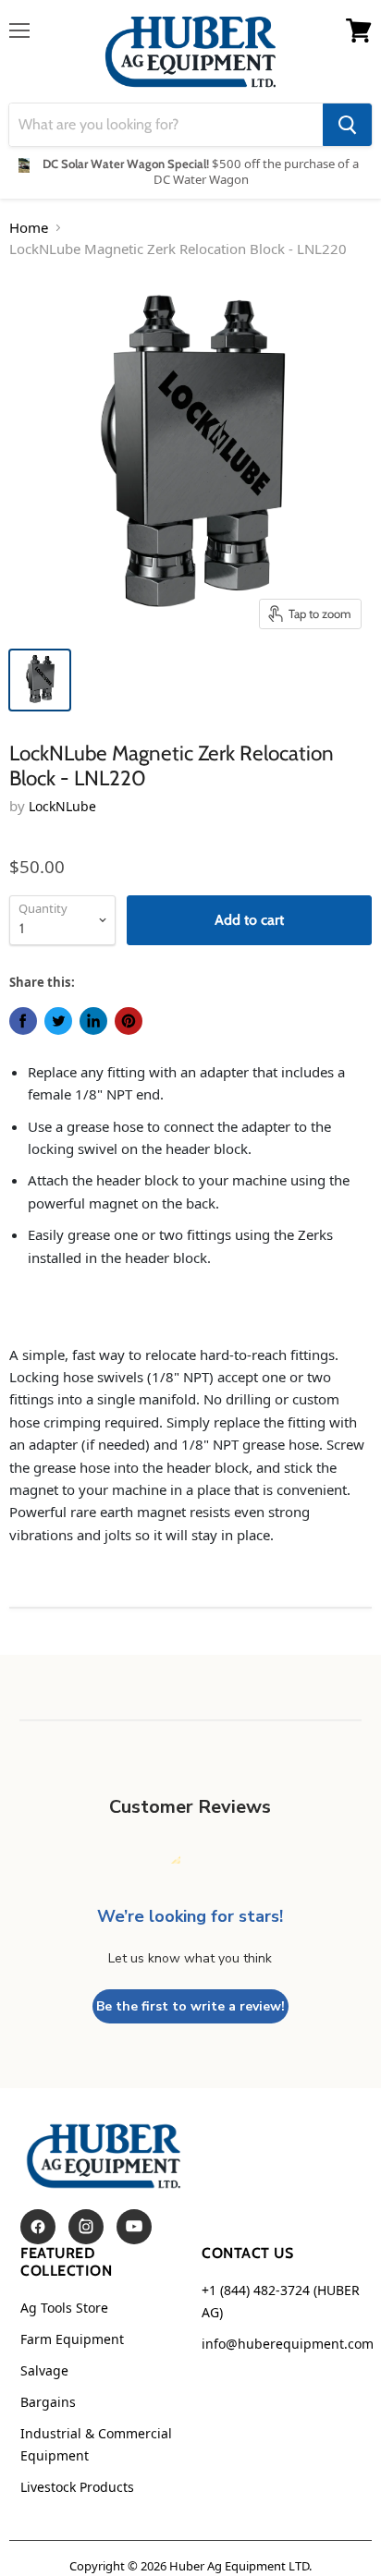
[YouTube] (134, 2227)
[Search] (347, 125)
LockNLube (62, 806)
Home (29, 227)
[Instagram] (86, 2227)
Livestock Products (77, 2487)
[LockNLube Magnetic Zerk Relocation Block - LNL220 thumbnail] (40, 680)
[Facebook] (38, 2227)
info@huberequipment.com (288, 2344)
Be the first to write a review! (190, 2006)
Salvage (44, 2370)
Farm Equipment (72, 2339)
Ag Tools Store (64, 2308)
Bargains (48, 2402)
